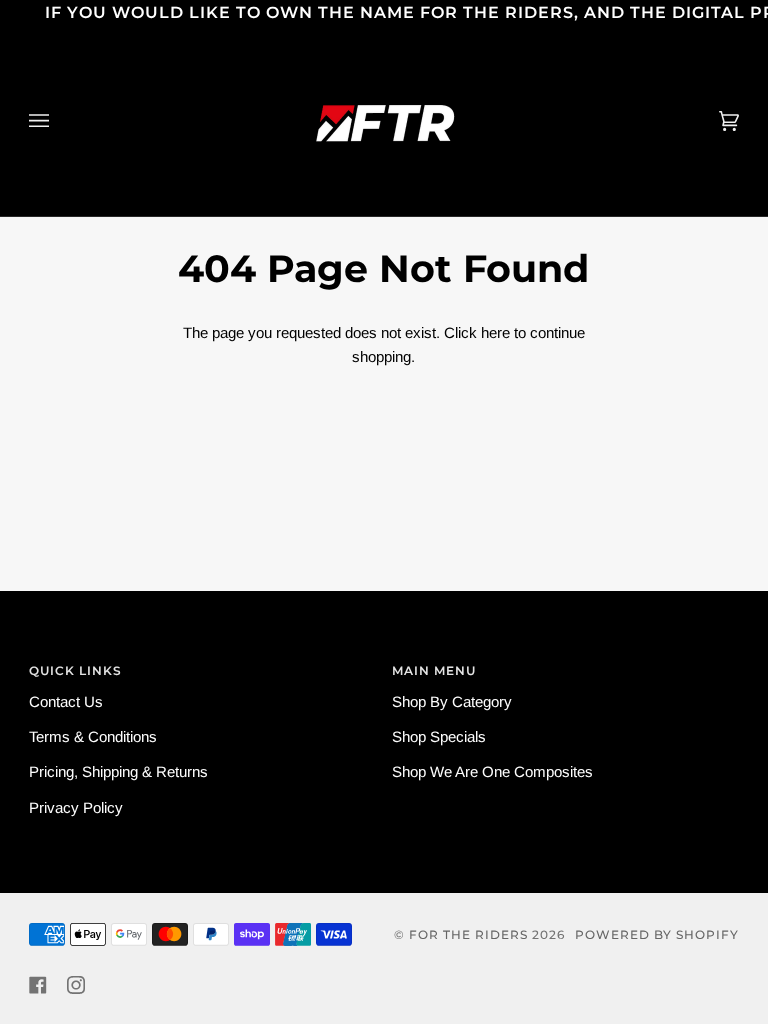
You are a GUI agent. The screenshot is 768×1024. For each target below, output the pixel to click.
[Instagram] (76, 985)
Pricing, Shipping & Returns (118, 771)
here (495, 332)
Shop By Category (452, 701)
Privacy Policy (76, 807)
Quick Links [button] (75, 670)
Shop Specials (439, 736)
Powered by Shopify (657, 934)
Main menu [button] (434, 670)
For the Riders (468, 934)
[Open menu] (59, 121)
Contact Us (66, 701)
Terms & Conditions (93, 736)
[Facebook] (38, 985)
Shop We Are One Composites (492, 771)
